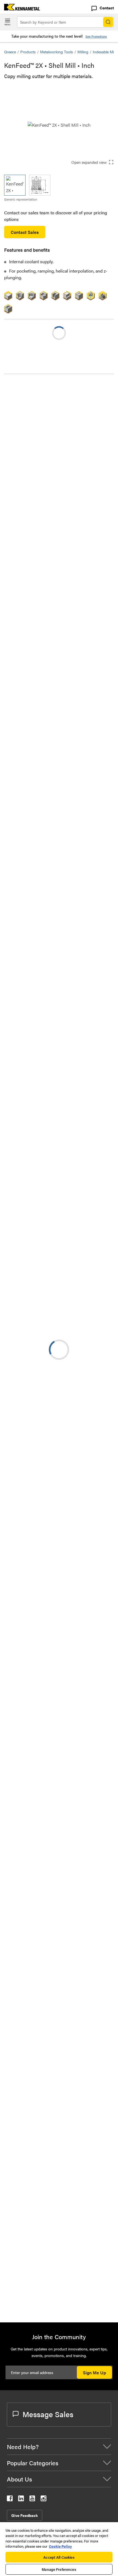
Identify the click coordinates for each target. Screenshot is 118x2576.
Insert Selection (30, 395)
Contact (107, 8)
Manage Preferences (59, 2569)
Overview (24, 388)
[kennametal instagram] (43, 2499)
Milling (83, 52)
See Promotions (96, 36)
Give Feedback (25, 2515)
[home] (20, 9)
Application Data (31, 414)
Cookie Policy (60, 2546)
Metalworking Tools (57, 52)
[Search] (108, 22)
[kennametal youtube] (32, 2499)
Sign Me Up (94, 2373)
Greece (10, 52)
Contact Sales (25, 232)
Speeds (22, 408)
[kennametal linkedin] (21, 2499)
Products (28, 52)
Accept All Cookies (59, 2557)
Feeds (21, 401)
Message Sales (48, 2414)
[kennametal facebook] (10, 2499)
